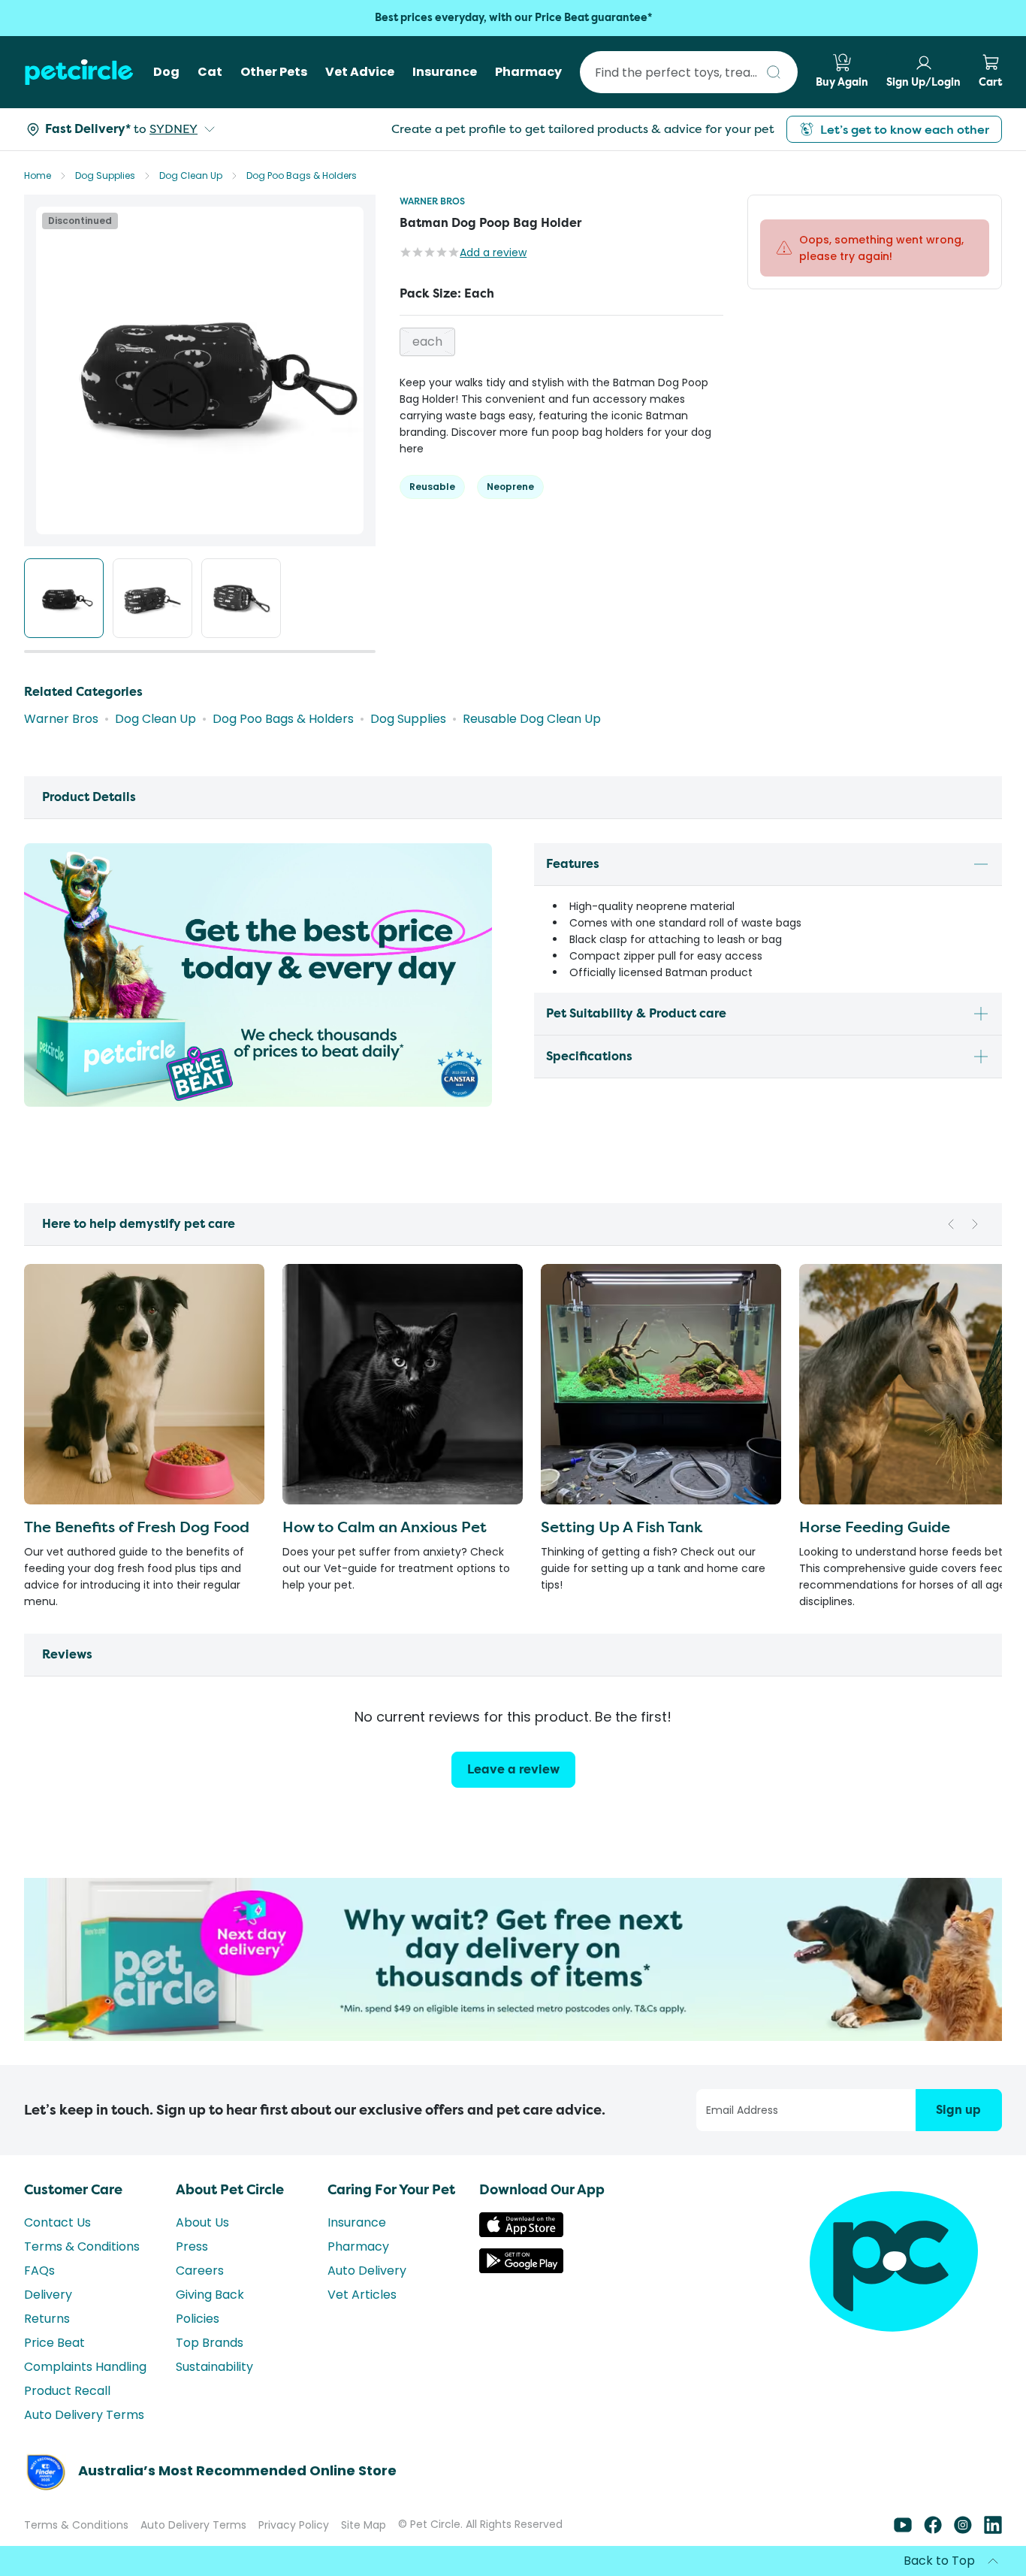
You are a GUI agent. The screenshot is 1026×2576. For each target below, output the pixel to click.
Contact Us (57, 2222)
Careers (200, 2271)
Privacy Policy (294, 2525)
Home (38, 175)
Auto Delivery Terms (84, 2415)
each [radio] (427, 342)
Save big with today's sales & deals (513, 18)
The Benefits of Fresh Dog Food (137, 1527)
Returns (47, 2319)
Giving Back (210, 2295)
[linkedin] (993, 2530)
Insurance (357, 2222)
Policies (198, 2319)
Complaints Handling (85, 2367)
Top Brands (210, 2343)
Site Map (364, 2525)
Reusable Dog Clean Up (532, 719)
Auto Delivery (367, 2271)
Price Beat (54, 2343)
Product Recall (67, 2391)
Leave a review (513, 1769)
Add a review (493, 252)
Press (192, 2246)
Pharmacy (358, 2246)
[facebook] (933, 2530)
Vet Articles (362, 2295)
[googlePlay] (521, 2269)
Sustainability (214, 2367)
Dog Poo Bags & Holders (302, 175)
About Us (202, 2222)
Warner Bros (432, 201)
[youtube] (903, 2530)
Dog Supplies (105, 175)
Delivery (48, 2295)
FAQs (39, 2271)
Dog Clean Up (191, 175)
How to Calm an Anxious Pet (385, 1527)
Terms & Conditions (82, 2246)
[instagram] (963, 2530)
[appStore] (521, 2233)
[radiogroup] (561, 342)
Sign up (958, 2110)
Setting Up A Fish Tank (622, 1527)
